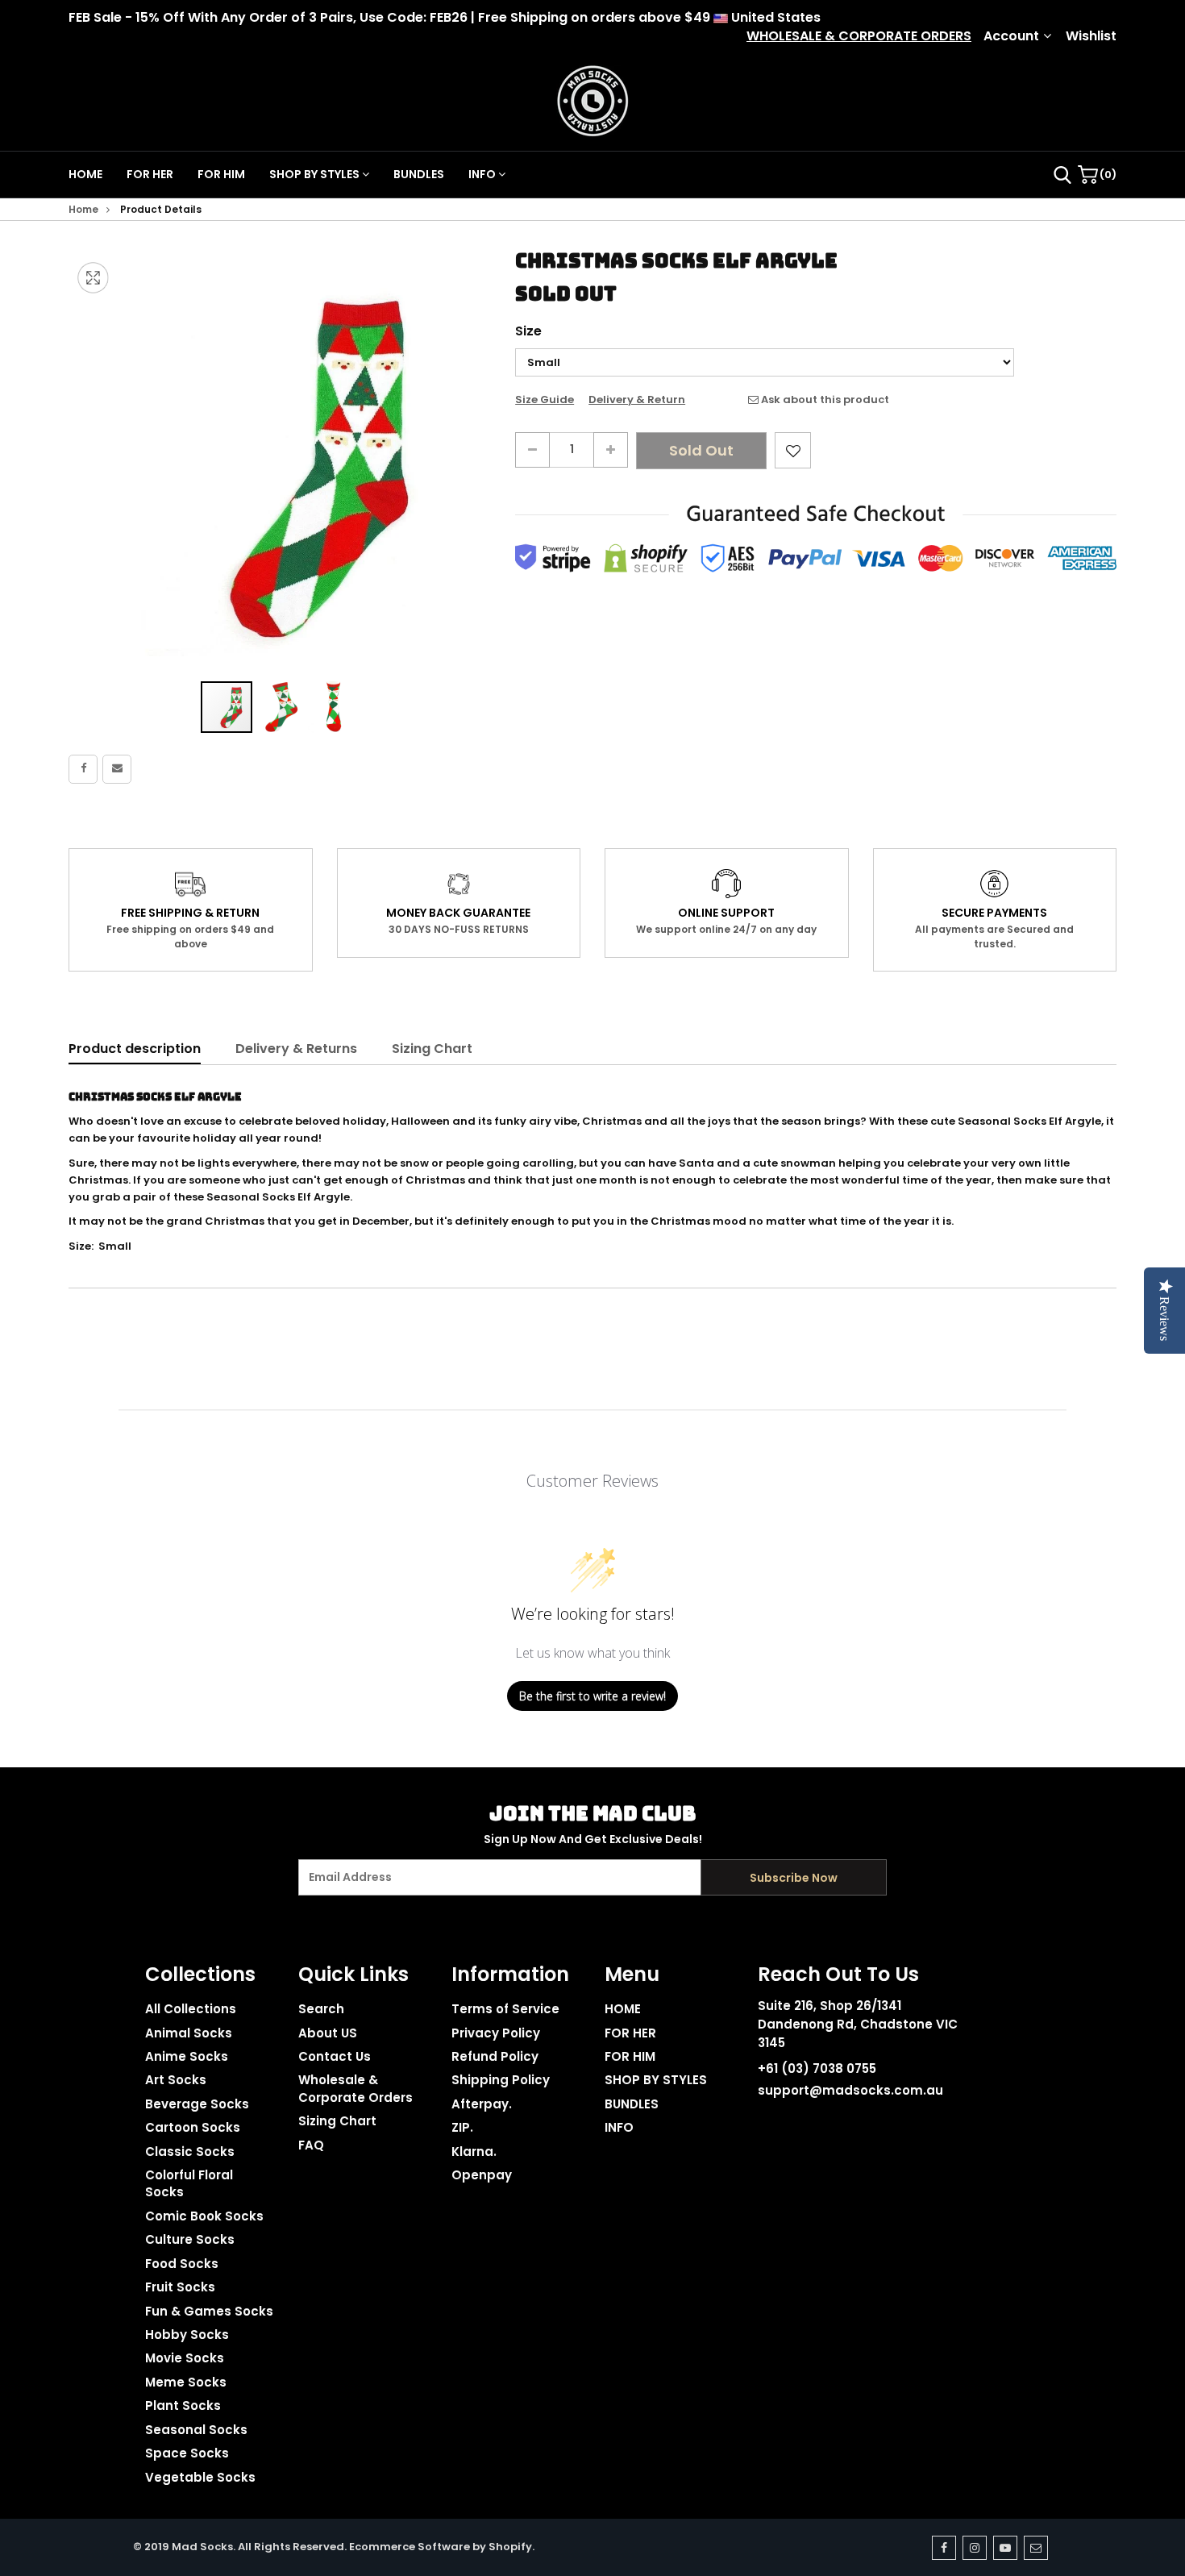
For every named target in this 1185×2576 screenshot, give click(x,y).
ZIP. (462, 2127)
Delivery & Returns (296, 1049)
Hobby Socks (187, 2335)
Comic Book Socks (204, 2216)
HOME (85, 174)
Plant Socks (183, 2405)
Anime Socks (187, 2056)
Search (321, 2009)
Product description (135, 1049)
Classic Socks (190, 2152)
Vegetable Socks (200, 2477)
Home (83, 209)
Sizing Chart (432, 1049)
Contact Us (335, 2056)
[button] (281, 707)
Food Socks (182, 2264)
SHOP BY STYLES (316, 174)
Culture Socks (190, 2239)
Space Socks (187, 2453)
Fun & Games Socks (209, 2311)
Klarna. (474, 2152)
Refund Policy (495, 2056)
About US (328, 2033)
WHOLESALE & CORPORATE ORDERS (859, 36)
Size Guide (545, 400)
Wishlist (1091, 36)
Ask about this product (824, 400)
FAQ (311, 2145)
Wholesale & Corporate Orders (355, 2088)
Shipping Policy (501, 2080)
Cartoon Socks (193, 2127)
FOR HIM (221, 174)
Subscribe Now (794, 1878)
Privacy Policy (496, 2033)
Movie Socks (185, 2358)
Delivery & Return (637, 400)
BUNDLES (419, 174)
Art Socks (176, 2080)
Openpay (482, 2175)
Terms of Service (505, 2009)
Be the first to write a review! (592, 1696)
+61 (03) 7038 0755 (817, 2068)
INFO (483, 174)
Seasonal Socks (196, 2430)
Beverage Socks (197, 2104)
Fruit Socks (180, 2287)
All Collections (191, 2009)
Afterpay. (482, 2104)
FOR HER (150, 174)
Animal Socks (189, 2033)
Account (1011, 36)
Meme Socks (186, 2382)
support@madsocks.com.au (850, 2090)
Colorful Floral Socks (189, 2183)
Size (528, 331)
